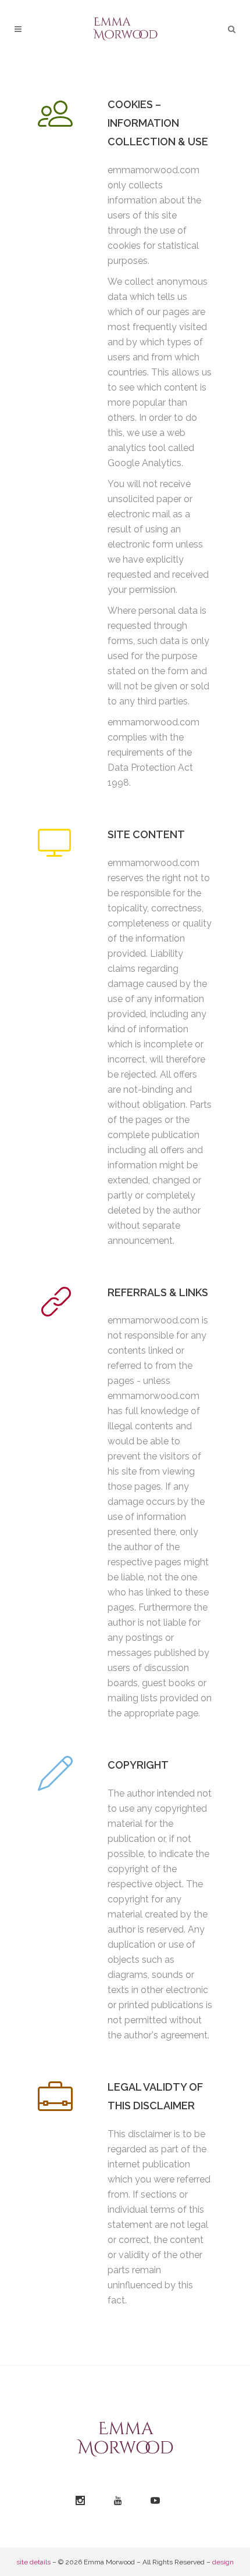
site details (33, 2562)
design (223, 2562)
